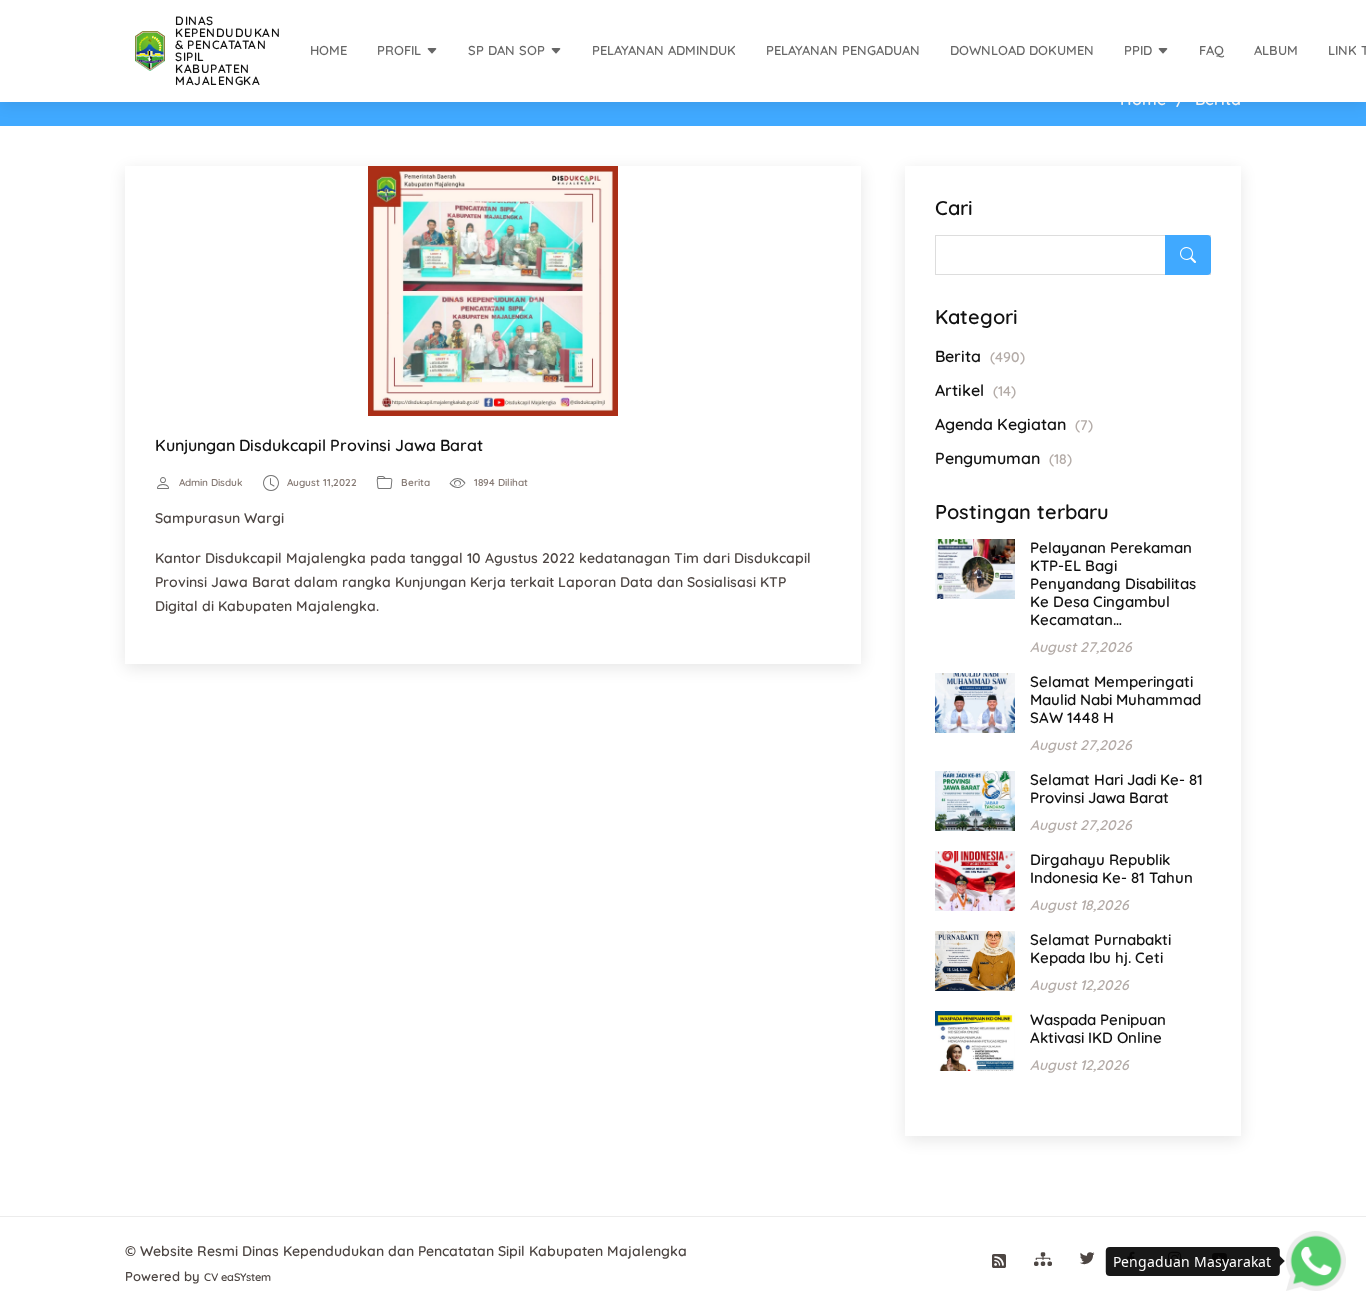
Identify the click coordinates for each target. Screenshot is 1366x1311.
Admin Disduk (211, 483)
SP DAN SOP (506, 50)
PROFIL (399, 50)
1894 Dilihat (501, 483)
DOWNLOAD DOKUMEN (1022, 50)
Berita (415, 483)
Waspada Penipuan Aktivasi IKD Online (1098, 1028)
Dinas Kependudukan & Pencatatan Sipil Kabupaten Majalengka (227, 50)
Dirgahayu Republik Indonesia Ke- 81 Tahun (1111, 868)
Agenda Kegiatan (1014, 424)
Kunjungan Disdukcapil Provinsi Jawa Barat (319, 445)
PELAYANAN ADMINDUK (664, 50)
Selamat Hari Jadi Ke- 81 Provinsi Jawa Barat (1116, 788)
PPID (1138, 50)
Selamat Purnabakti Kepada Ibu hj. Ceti (1100, 948)
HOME (328, 50)
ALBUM (1276, 50)
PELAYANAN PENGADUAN (843, 50)
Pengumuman (1003, 458)
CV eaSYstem (237, 1277)
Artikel (975, 390)
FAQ (1211, 50)
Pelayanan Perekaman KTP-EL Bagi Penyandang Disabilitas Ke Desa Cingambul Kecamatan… (1113, 583)
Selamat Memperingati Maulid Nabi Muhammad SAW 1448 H (1115, 699)
